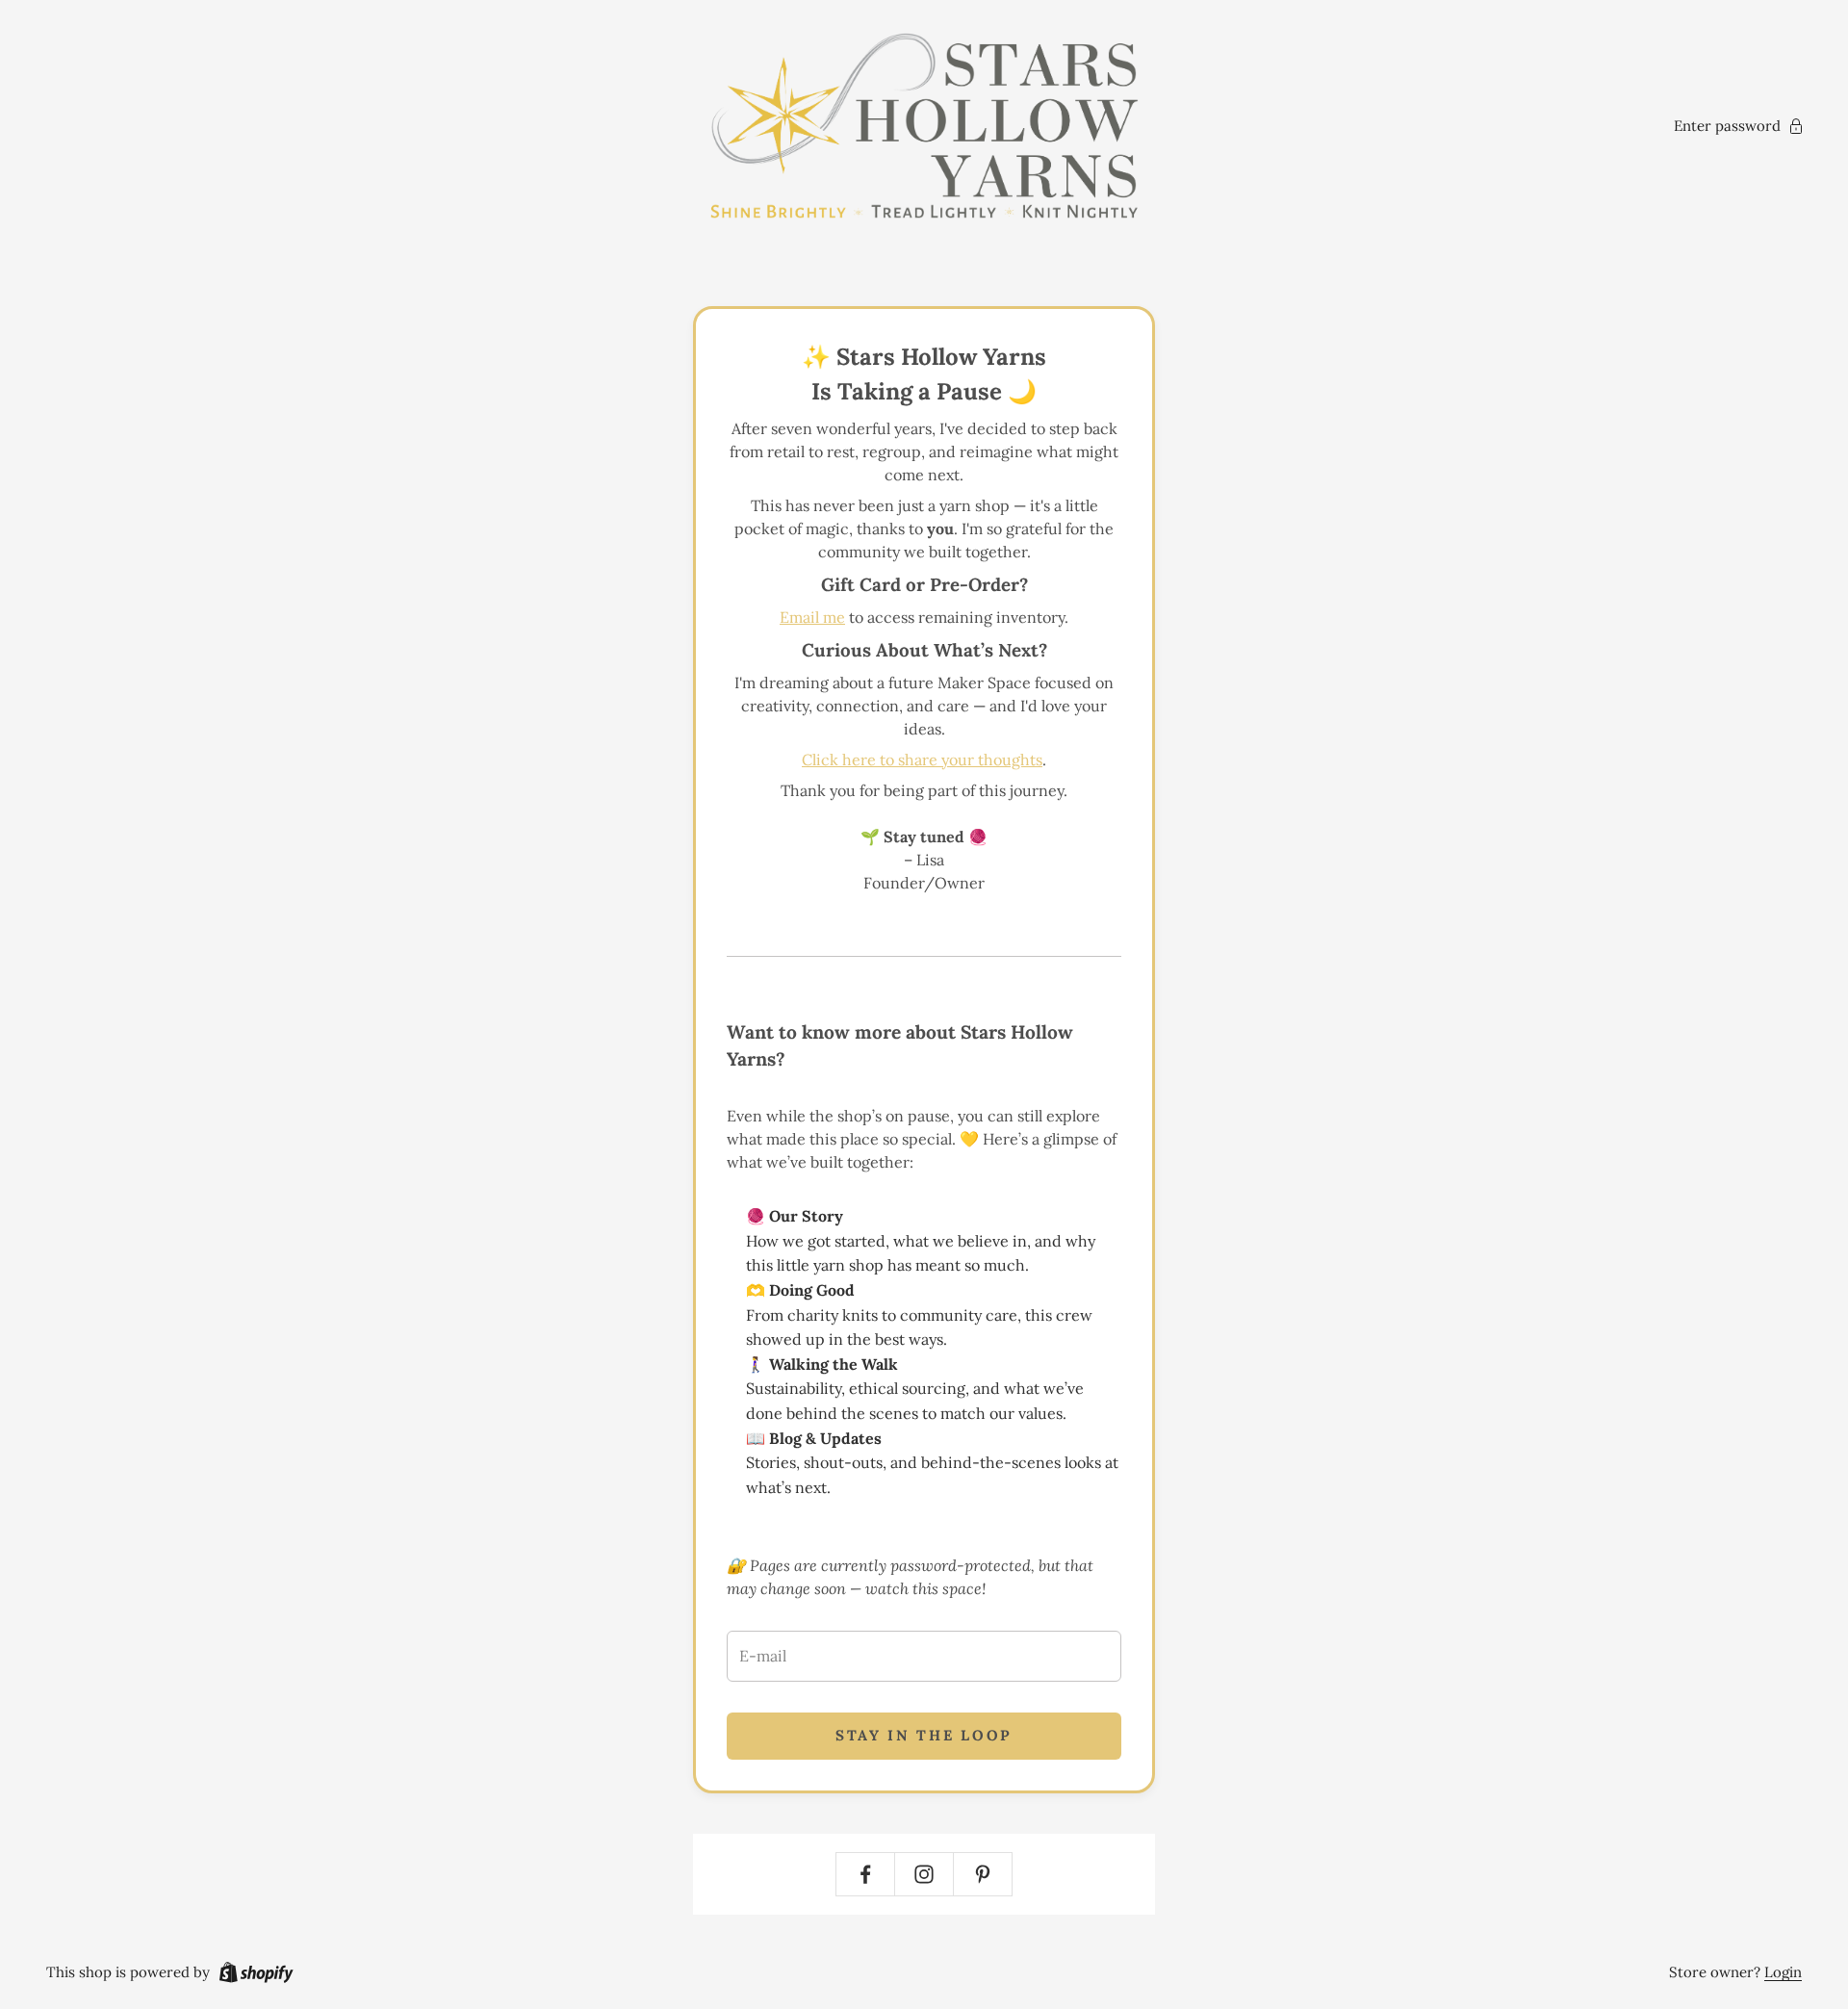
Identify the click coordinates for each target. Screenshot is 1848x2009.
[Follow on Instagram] (924, 1874)
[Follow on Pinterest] (983, 1874)
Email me (812, 617)
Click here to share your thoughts (922, 760)
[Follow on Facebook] (865, 1874)
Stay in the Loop (924, 1735)
